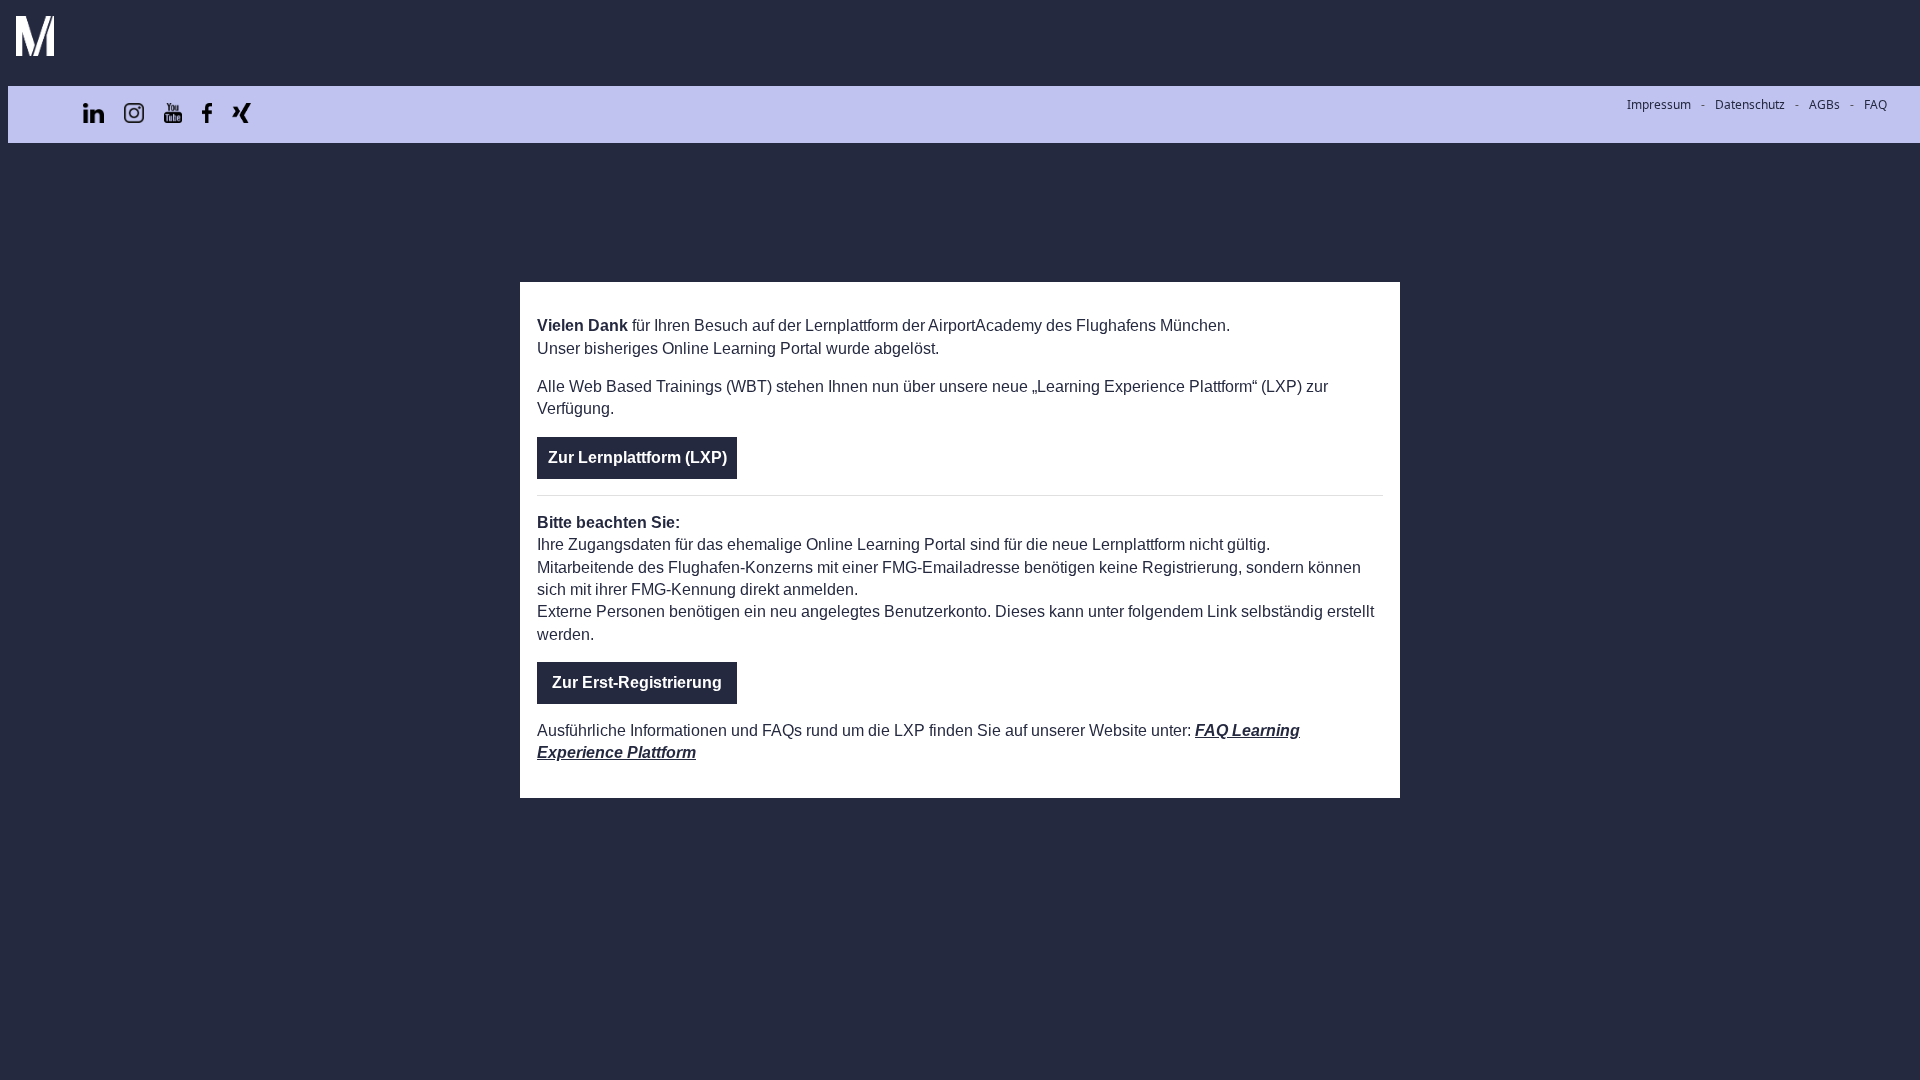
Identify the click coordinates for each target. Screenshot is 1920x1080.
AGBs (1824, 104)
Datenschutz (1750, 104)
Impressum (1659, 104)
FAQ (1875, 104)
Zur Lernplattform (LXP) (637, 457)
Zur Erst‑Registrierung (637, 682)
